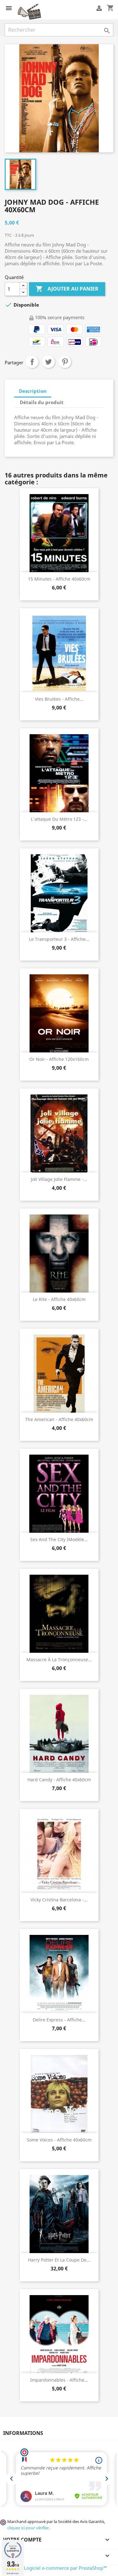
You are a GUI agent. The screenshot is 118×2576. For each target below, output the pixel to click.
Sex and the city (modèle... (59, 1539)
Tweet (48, 362)
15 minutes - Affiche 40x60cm (59, 579)
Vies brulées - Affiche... (59, 699)
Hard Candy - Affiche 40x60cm (59, 1780)
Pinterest (65, 362)
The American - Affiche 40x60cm (59, 1419)
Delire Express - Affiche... (59, 2020)
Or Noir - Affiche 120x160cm (59, 1059)
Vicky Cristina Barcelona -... (59, 1900)
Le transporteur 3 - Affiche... (59, 939)
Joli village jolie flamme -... (59, 1179)
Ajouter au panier (67, 289)
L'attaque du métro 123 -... (59, 819)
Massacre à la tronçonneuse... (59, 1659)
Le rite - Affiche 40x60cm (59, 1299)
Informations (23, 2433)
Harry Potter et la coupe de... (59, 2260)
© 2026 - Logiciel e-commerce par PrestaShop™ (56, 2568)
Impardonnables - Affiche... (59, 2380)
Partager (32, 362)
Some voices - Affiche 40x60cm (59, 2140)
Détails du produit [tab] (42, 402)
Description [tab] (33, 391)
